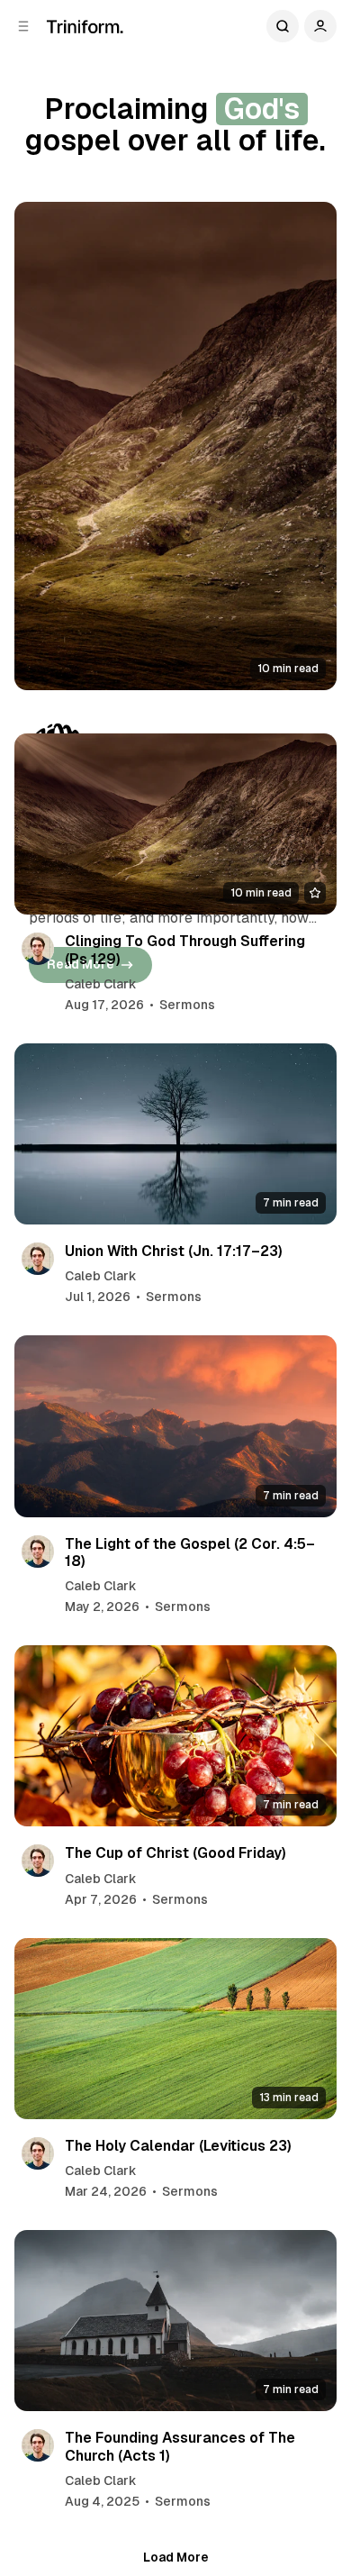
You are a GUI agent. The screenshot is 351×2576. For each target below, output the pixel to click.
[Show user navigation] (320, 26)
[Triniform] (85, 27)
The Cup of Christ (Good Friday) (175, 1853)
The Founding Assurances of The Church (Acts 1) (180, 2446)
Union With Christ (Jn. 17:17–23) (174, 1251)
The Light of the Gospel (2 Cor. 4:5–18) (190, 1552)
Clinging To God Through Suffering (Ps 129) (185, 950)
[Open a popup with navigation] (23, 26)
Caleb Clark (101, 984)
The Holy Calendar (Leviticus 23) (178, 2146)
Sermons (187, 1005)
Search (283, 26)
